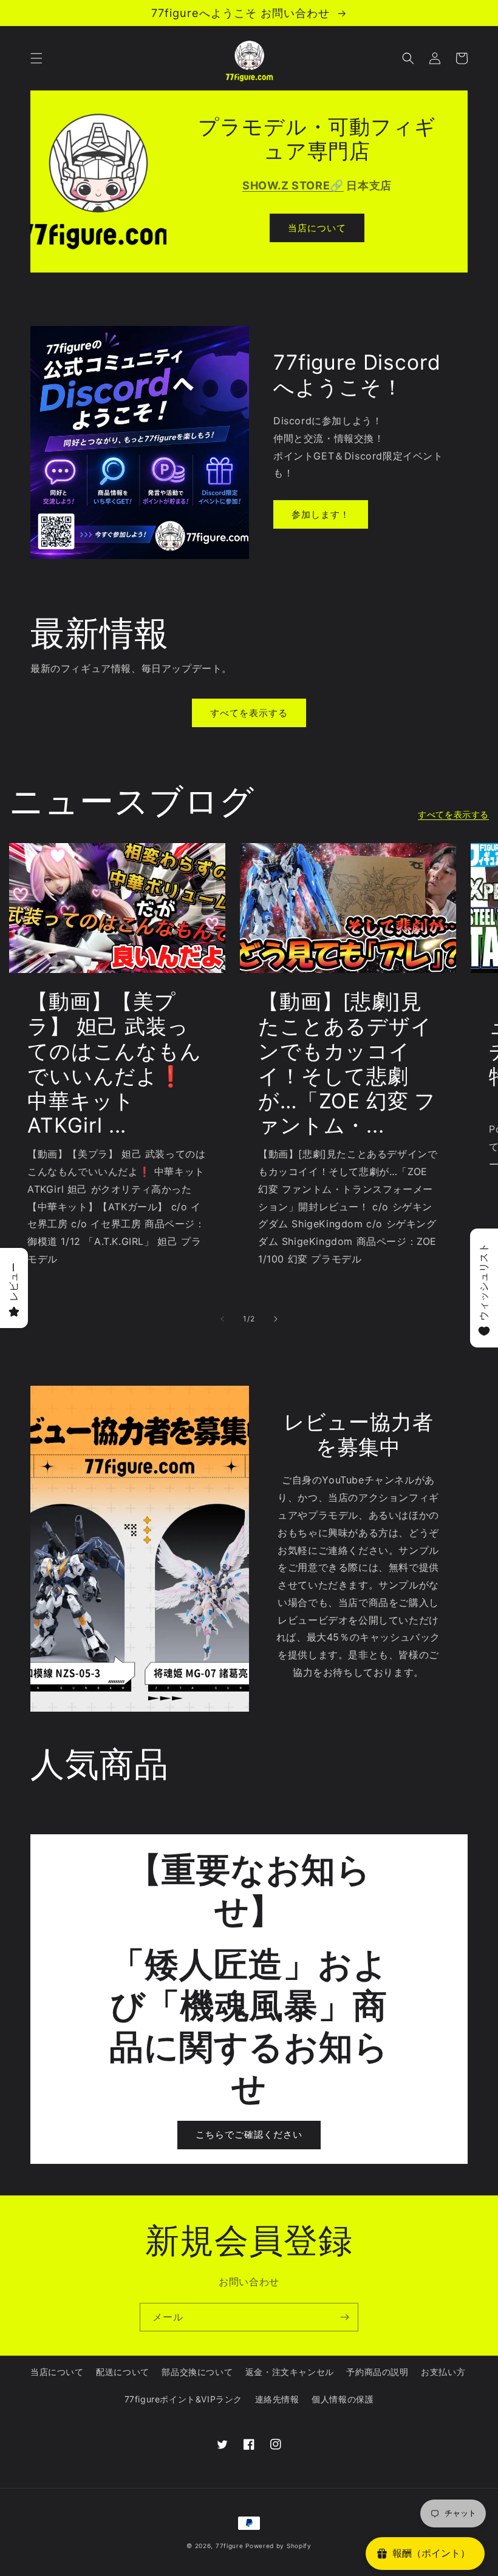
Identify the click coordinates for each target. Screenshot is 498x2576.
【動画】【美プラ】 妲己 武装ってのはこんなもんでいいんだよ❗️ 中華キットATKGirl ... (114, 1063)
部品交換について (197, 2372)
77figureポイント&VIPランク (183, 2399)
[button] (36, 58)
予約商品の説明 (377, 2372)
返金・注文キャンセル (290, 2372)
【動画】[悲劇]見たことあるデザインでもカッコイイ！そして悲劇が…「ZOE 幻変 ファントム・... (347, 1063)
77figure (230, 2546)
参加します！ (321, 514)
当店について (317, 228)
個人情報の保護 (343, 2399)
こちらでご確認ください (249, 2134)
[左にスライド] (222, 1319)
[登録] (344, 2317)
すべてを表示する (249, 713)
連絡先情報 (277, 2399)
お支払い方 (443, 2372)
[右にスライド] (276, 1319)
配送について (123, 2372)
